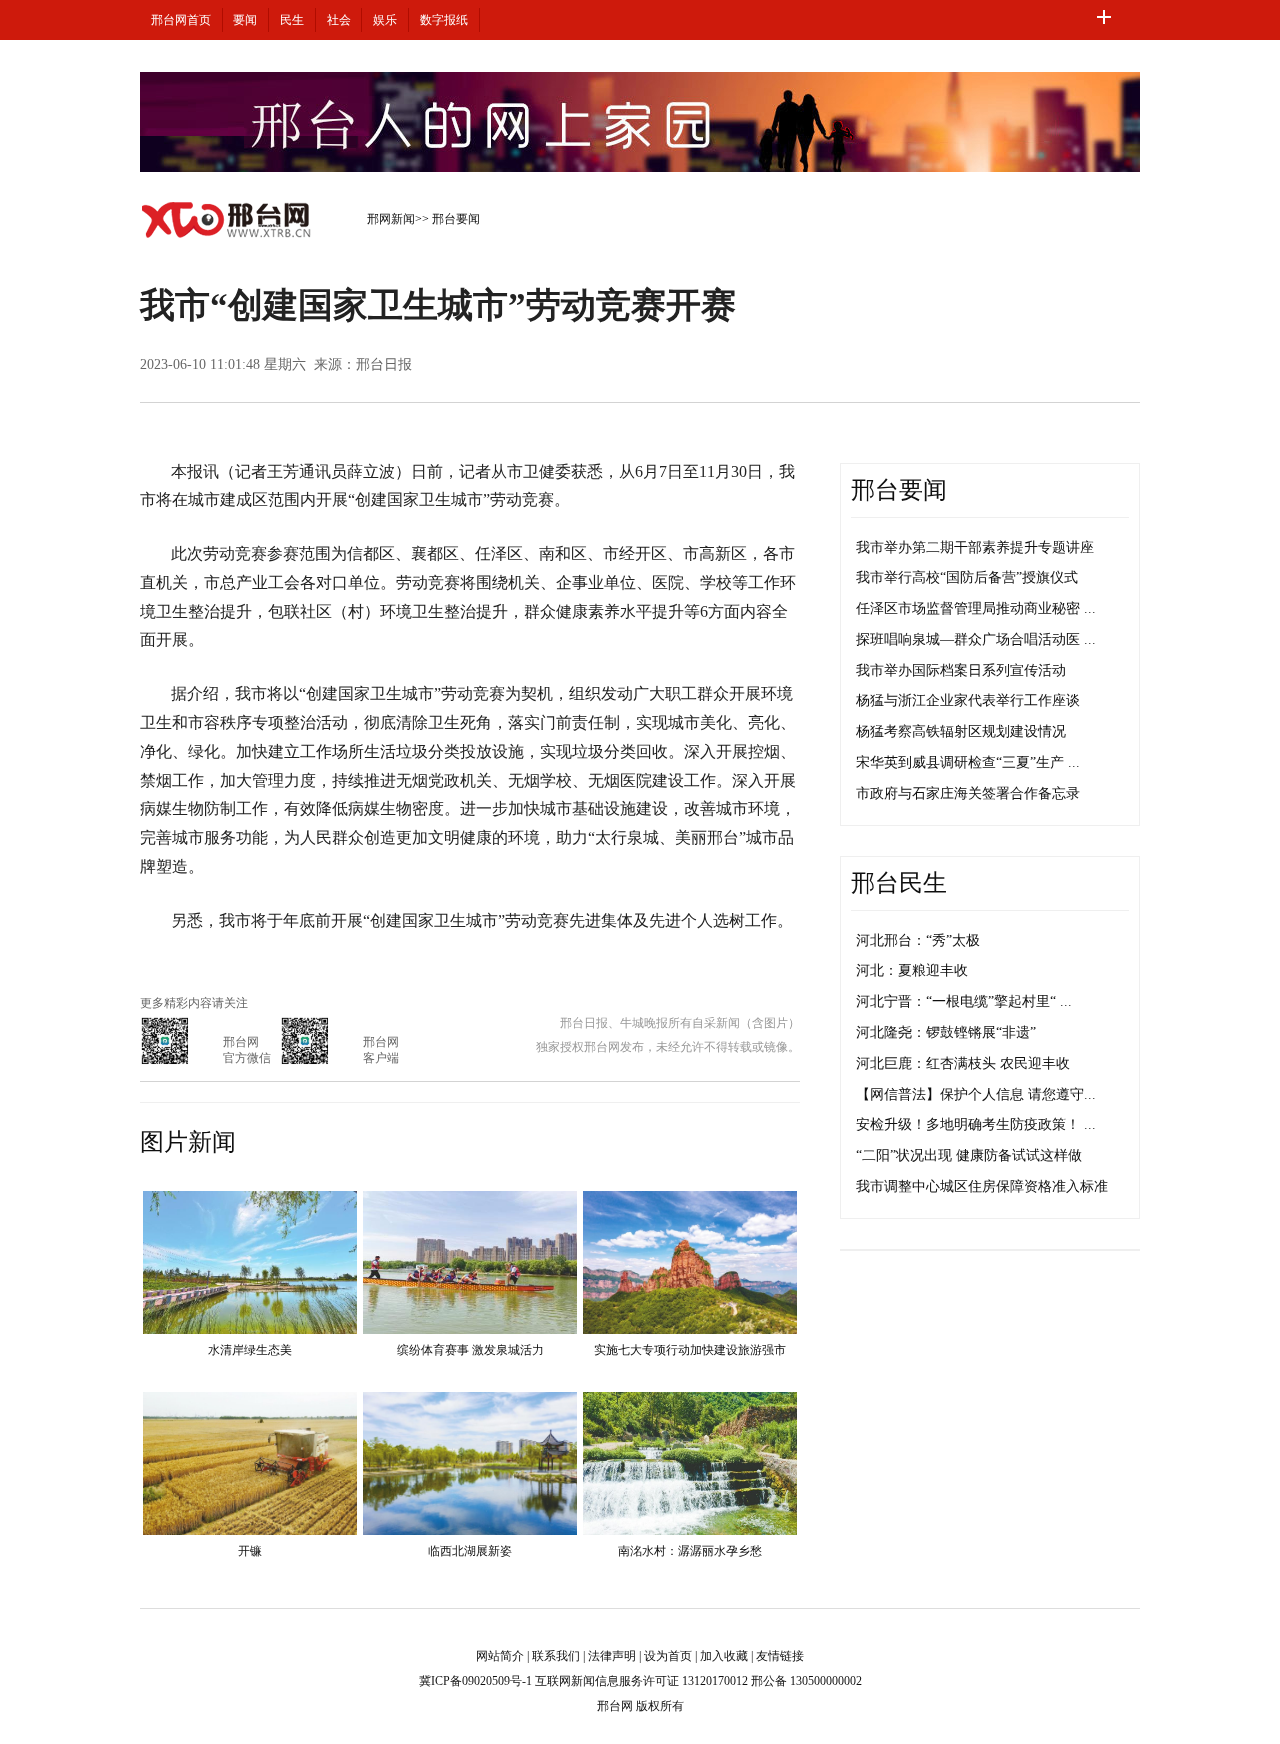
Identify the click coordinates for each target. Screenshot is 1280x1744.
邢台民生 (899, 883)
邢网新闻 (391, 219)
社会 (339, 20)
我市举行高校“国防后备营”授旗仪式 (967, 577)
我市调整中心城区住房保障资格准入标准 (982, 1186)
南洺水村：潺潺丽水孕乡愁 (690, 1551)
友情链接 (780, 1656)
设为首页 (668, 1656)
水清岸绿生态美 (250, 1350)
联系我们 (556, 1656)
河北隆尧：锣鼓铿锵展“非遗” (946, 1032)
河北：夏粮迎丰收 (912, 970)
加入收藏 (724, 1656)
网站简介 (500, 1656)
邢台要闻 (456, 219)
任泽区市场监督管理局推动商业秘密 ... (976, 608)
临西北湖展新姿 (470, 1551)
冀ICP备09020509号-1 (475, 1681)
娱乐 (385, 20)
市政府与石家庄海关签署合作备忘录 (968, 793)
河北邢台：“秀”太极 (918, 940)
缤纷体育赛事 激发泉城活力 (470, 1350)
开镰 (250, 1551)
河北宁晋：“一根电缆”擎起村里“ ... (964, 1001)
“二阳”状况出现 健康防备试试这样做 (969, 1155)
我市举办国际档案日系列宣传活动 (961, 670)
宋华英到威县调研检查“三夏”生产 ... (968, 762)
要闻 (245, 20)
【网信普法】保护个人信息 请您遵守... (976, 1094)
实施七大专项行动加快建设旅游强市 (690, 1350)
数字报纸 (444, 20)
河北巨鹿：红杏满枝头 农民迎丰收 (963, 1063)
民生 (292, 20)
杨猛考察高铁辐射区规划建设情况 (961, 731)
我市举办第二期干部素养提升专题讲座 (975, 547)
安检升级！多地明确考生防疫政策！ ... (976, 1124)
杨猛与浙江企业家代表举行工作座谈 (968, 700)
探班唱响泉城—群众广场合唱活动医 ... (976, 639)
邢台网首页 (181, 20)
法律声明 (612, 1656)
